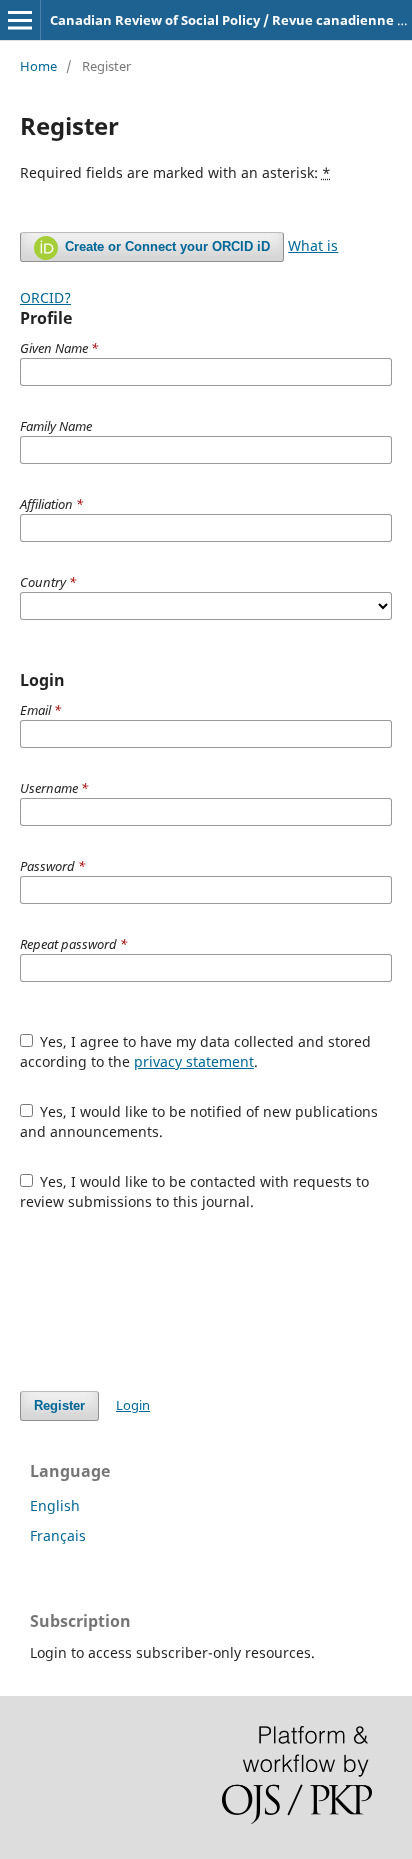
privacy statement (194, 1061)
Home (38, 66)
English (55, 1505)
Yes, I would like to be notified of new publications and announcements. (199, 1121)
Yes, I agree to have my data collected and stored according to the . (196, 1051)
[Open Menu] (20, 20)
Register (59, 1405)
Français (58, 1535)
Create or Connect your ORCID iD (165, 246)
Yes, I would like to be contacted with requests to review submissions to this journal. (195, 1191)
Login (133, 1405)
